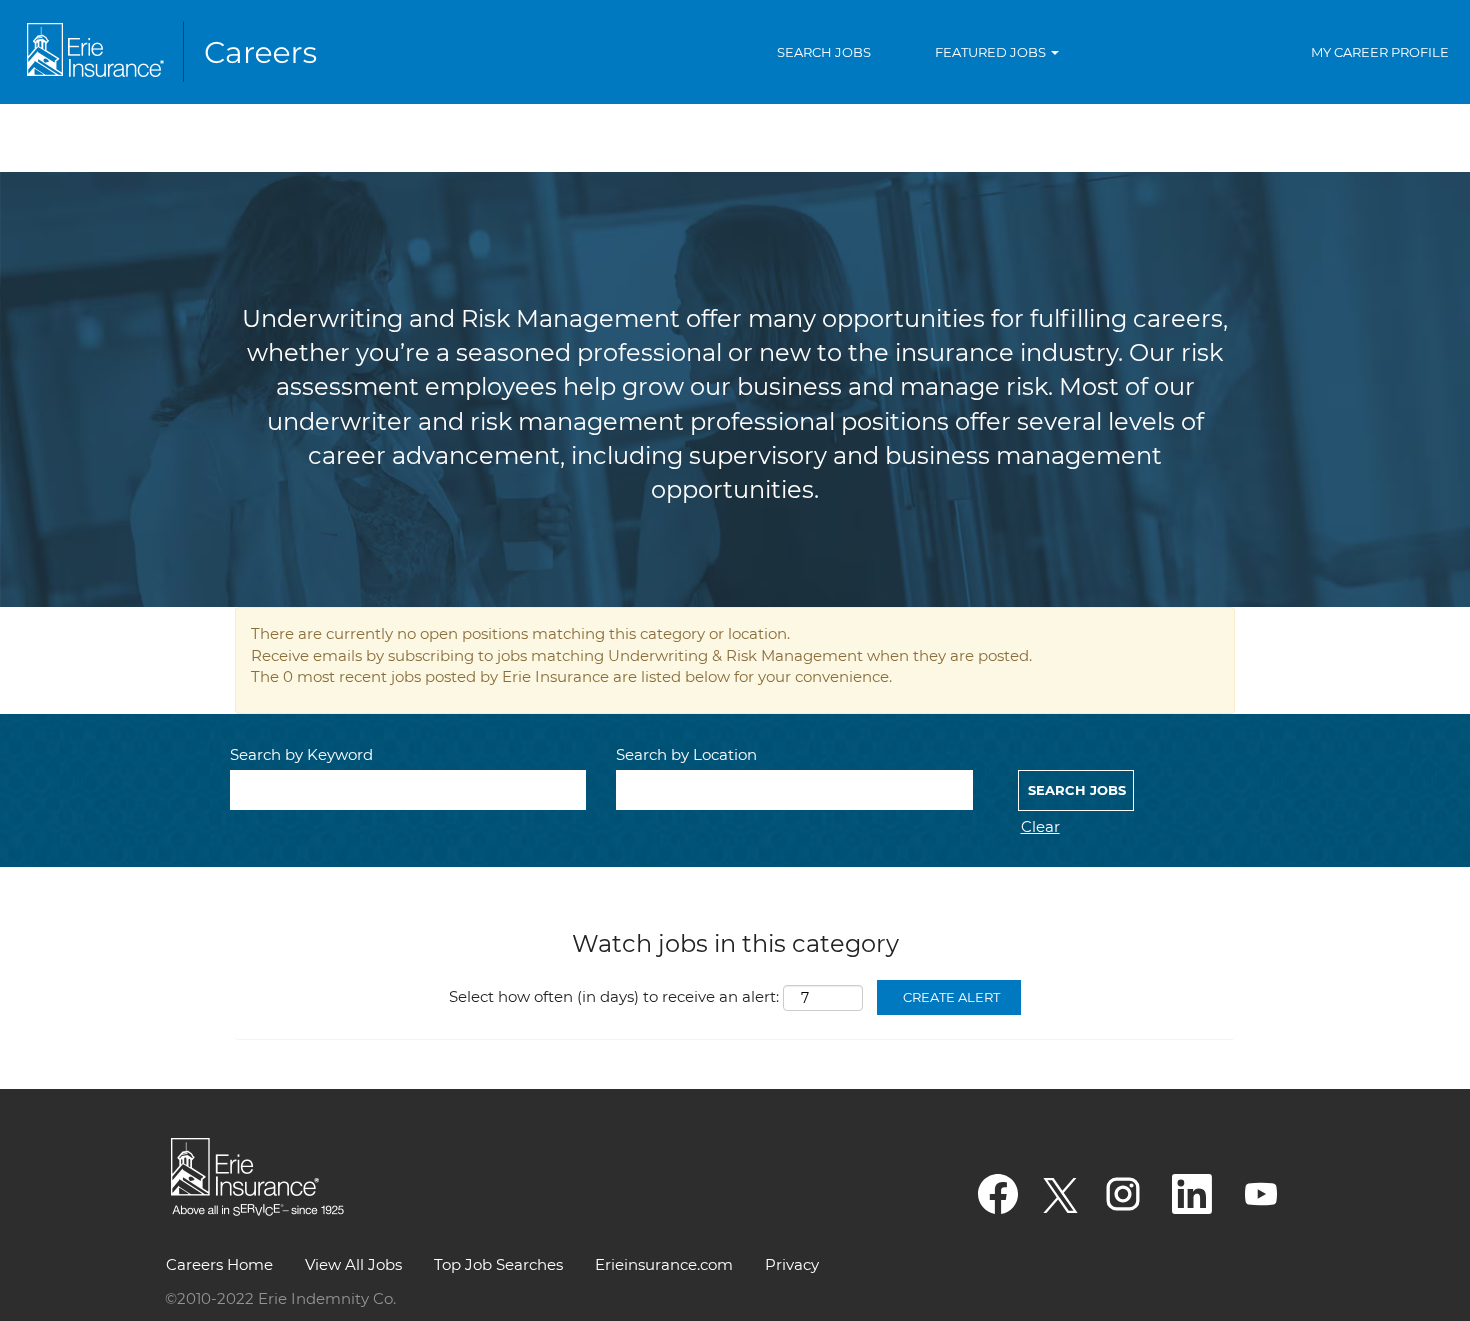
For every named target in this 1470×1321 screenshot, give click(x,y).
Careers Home (219, 1264)
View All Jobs (353, 1264)
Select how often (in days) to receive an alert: (614, 996)
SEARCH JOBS (824, 52)
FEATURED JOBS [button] (992, 52)
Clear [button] (1040, 826)
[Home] (176, 52)
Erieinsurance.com (664, 1264)
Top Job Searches (498, 1264)
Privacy (792, 1264)
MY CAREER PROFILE (1380, 52)
